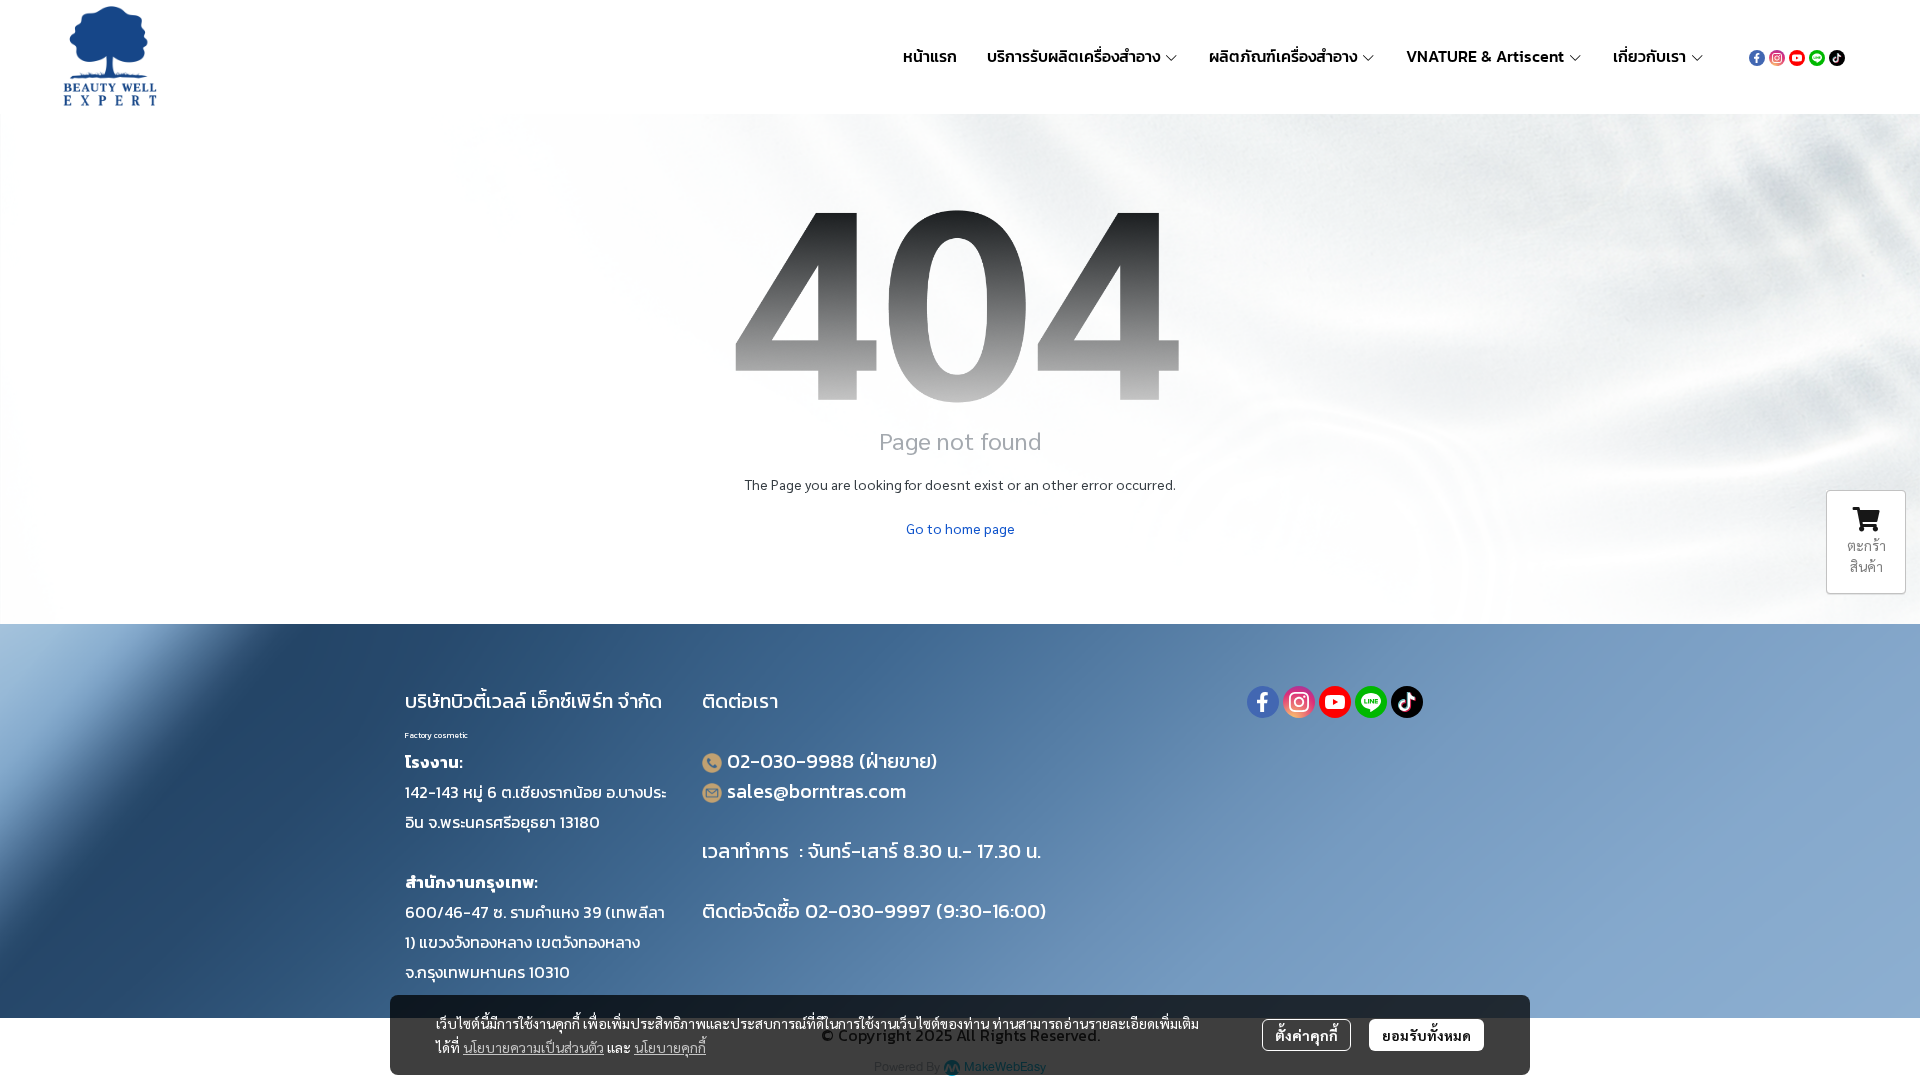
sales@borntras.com (816, 791)
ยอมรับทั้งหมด (1426, 1035)
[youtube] (1797, 56)
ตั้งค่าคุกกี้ (1306, 1035)
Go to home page (960, 528)
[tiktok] (1837, 56)
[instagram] (1777, 56)
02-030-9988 (790, 761)
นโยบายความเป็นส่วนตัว (533, 1047)
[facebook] (1757, 56)
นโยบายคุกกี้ (670, 1047)
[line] (1817, 56)
